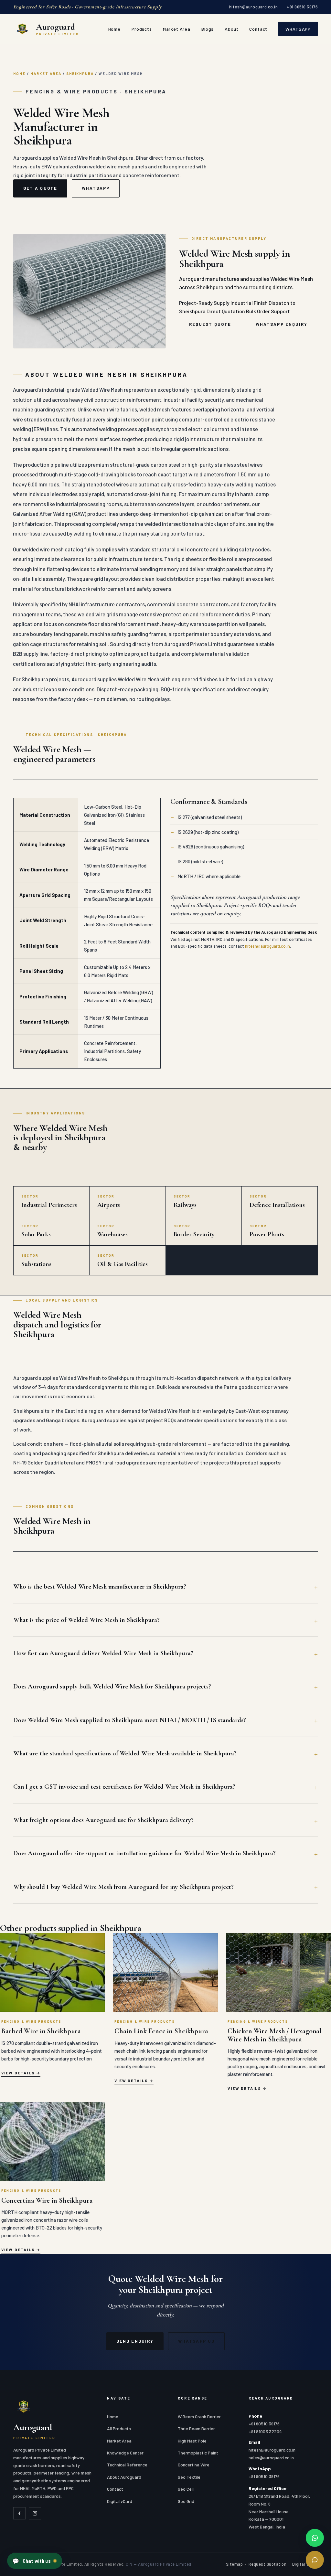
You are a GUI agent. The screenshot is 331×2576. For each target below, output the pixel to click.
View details (18, 2073)
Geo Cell (186, 2489)
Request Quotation (268, 2564)
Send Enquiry (135, 2341)
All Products (119, 2428)
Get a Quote (40, 188)
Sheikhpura (80, 74)
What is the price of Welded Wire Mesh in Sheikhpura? (86, 1620)
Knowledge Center (125, 2453)
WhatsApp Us (196, 2341)
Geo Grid (186, 2501)
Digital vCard (120, 2501)
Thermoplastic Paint (198, 2453)
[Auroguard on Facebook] (19, 2513)
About (231, 29)
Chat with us (31, 2561)
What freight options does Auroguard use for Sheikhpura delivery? (103, 1820)
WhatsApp (298, 29)
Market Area (177, 29)
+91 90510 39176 (302, 7)
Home (114, 29)
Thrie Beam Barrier (196, 2428)
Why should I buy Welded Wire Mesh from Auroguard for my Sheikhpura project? (123, 1887)
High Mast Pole (192, 2441)
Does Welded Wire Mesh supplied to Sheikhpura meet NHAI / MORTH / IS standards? (130, 1720)
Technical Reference (127, 2465)
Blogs (208, 29)
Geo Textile (189, 2477)
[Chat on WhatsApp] (315, 2538)
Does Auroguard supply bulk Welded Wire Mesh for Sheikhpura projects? (112, 1686)
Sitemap (235, 2564)
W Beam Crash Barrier (199, 2416)
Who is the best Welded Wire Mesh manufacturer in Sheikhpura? (100, 1586)
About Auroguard (124, 2477)
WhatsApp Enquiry (282, 324)
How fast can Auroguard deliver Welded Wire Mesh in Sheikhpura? (103, 1653)
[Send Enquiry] (315, 2560)
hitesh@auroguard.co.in (253, 7)
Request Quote (210, 324)
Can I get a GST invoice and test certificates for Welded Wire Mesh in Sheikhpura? (124, 1787)
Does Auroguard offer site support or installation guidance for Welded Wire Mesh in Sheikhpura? (144, 1853)
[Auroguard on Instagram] (35, 2513)
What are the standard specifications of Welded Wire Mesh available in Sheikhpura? (125, 1753)
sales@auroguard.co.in (271, 2458)
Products (142, 29)
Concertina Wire (194, 2465)
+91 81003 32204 (265, 2431)
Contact (258, 29)
